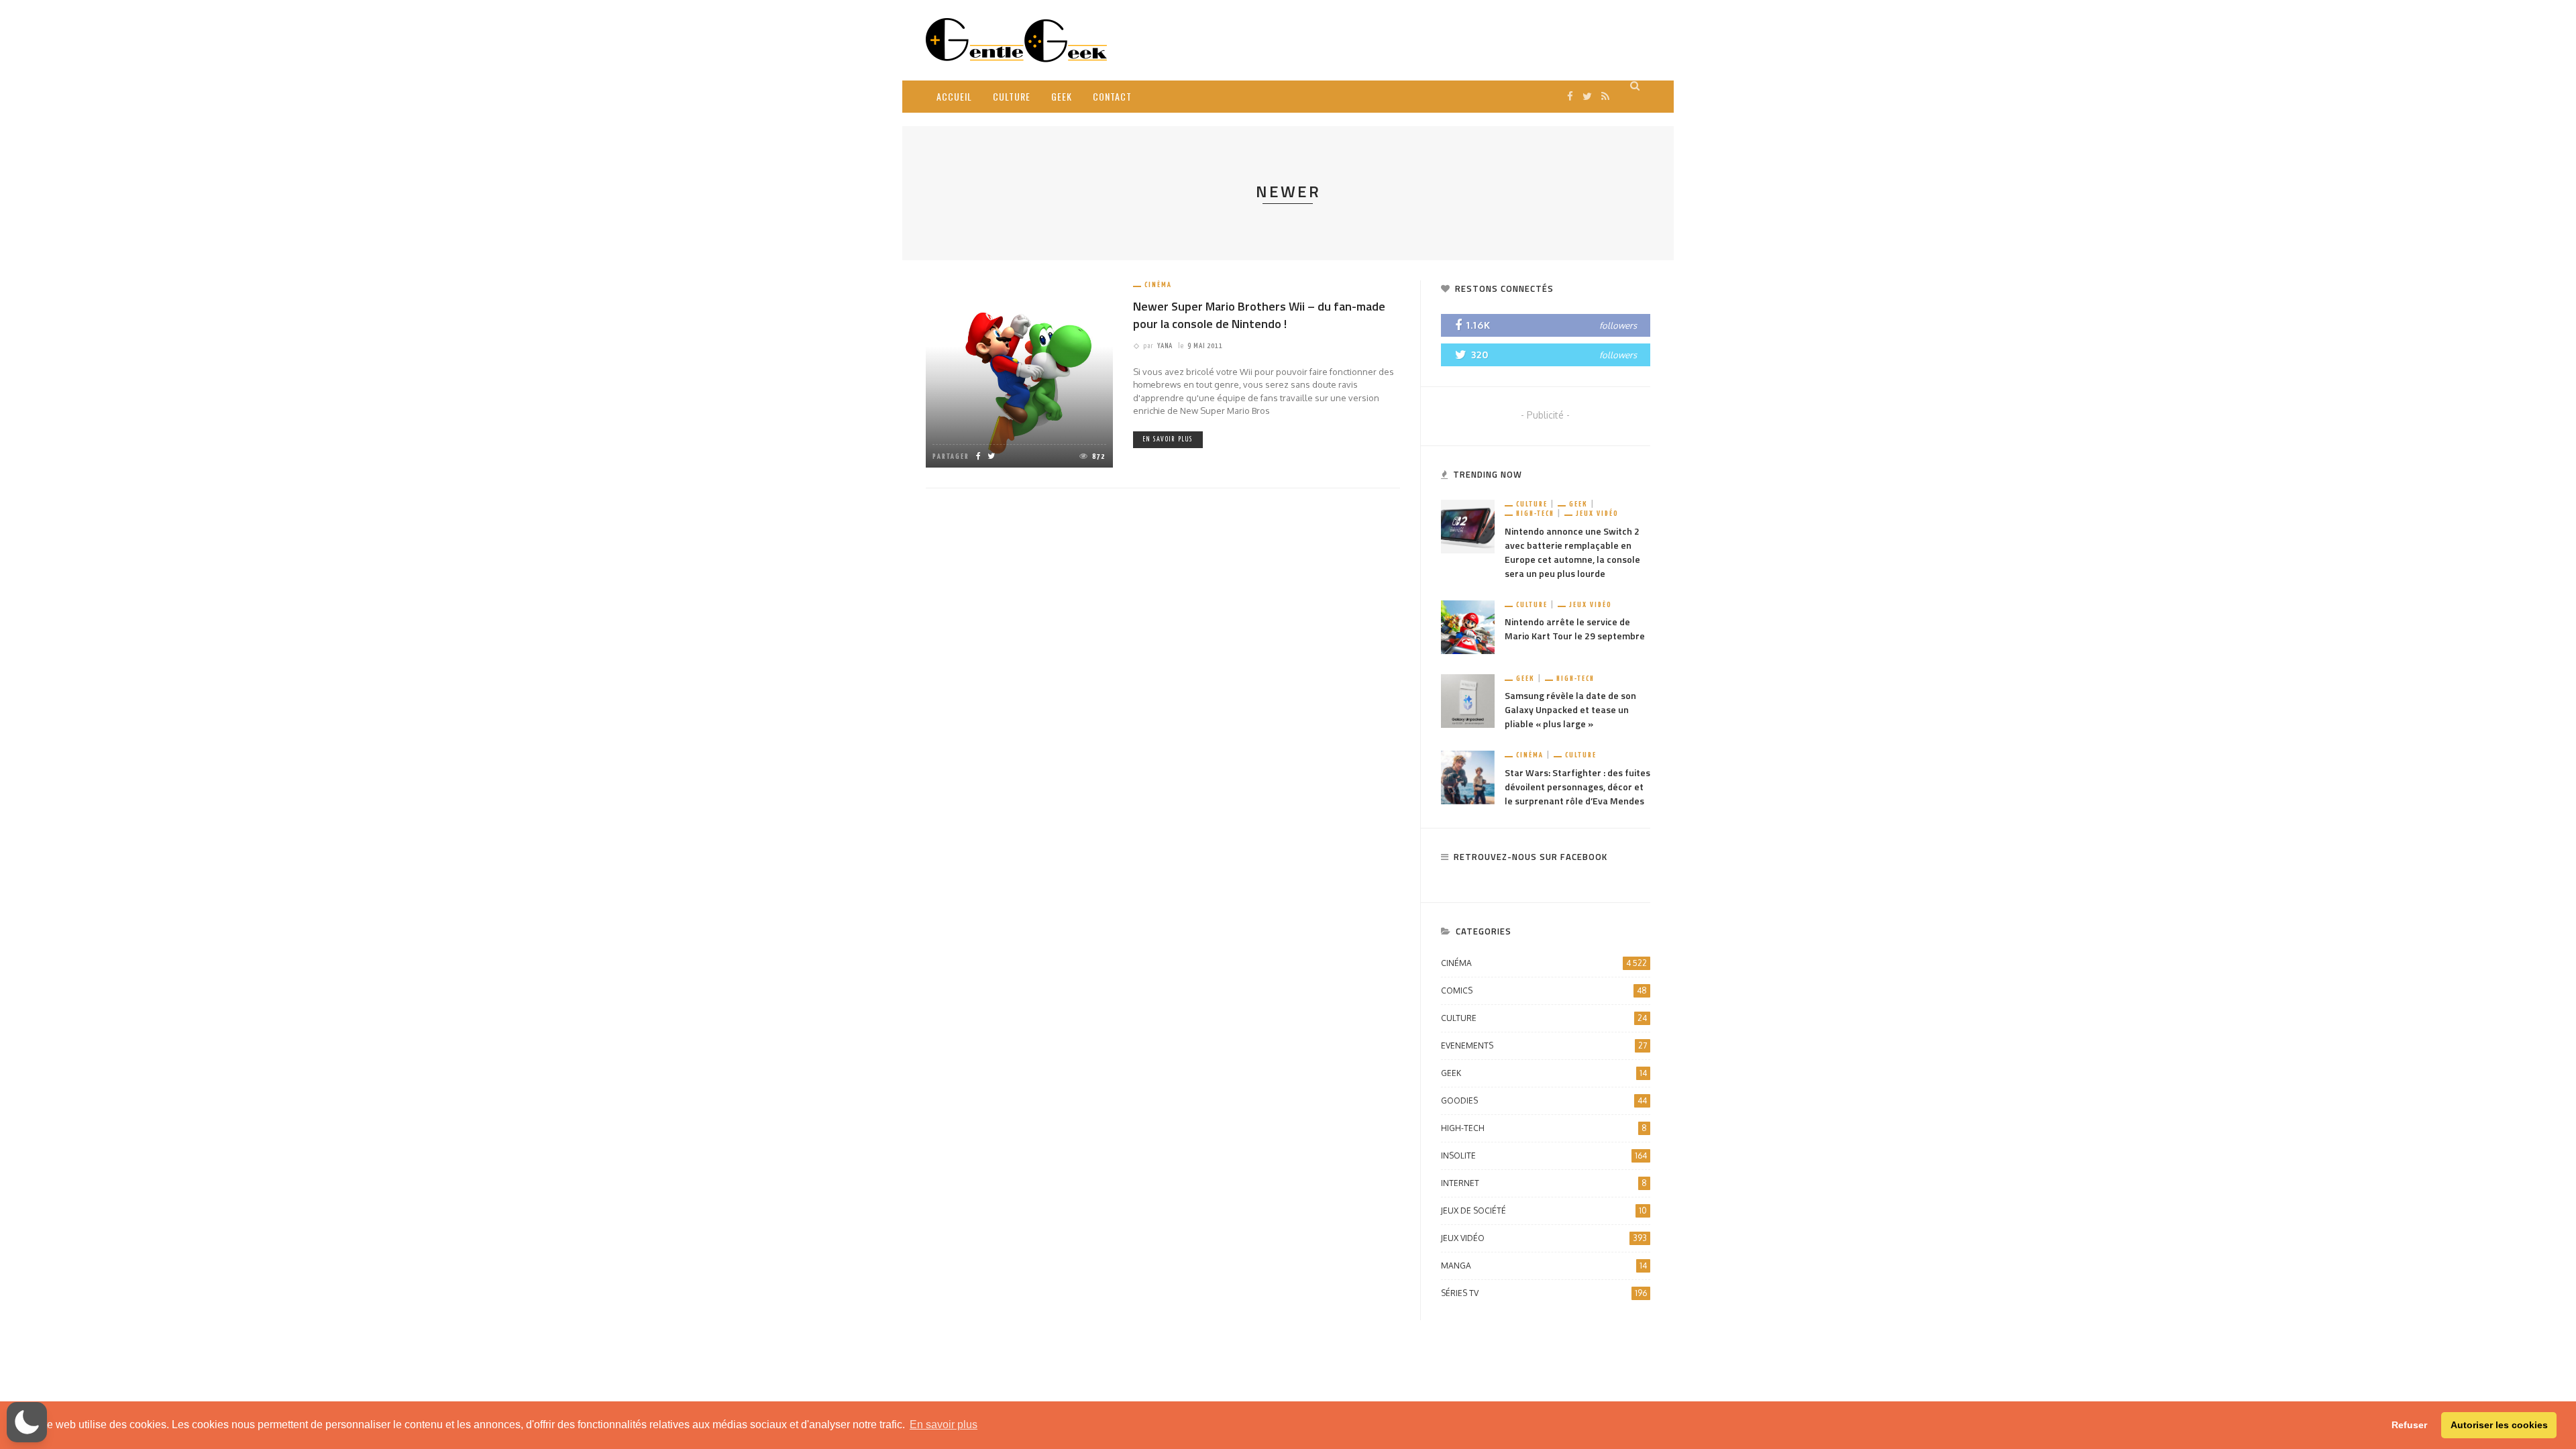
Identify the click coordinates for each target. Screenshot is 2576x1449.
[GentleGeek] (1016, 39)
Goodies (1544, 1101)
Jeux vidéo (1597, 514)
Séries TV (1544, 1293)
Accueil (954, 96)
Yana (1165, 346)
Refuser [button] (2409, 1425)
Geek (1062, 96)
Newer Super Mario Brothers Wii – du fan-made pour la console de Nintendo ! (1259, 315)
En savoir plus (1168, 439)
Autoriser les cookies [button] (2499, 1425)
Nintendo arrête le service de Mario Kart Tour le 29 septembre (1575, 629)
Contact (1112, 96)
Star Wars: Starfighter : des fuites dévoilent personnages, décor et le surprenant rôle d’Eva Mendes (1577, 787)
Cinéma (1158, 285)
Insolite (1544, 1156)
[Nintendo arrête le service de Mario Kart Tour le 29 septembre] (1468, 626)
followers (1618, 325)
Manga (1544, 1266)
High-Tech (1535, 514)
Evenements (1544, 1045)
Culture (1012, 96)
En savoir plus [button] (944, 1425)
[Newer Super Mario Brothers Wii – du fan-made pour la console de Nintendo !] (1019, 373)
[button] (27, 1422)
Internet (1544, 1183)
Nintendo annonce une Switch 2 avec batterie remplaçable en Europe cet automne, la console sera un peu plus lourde (1572, 552)
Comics (1544, 990)
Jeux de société (1544, 1211)
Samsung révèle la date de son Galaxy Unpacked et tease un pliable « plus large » (1570, 709)
